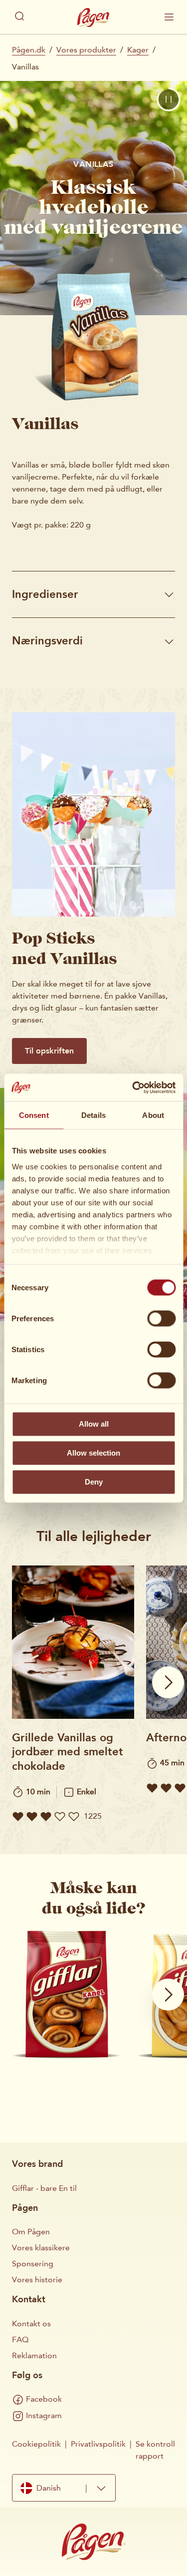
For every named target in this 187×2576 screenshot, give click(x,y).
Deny (94, 1482)
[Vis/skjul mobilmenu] (169, 17)
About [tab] (153, 1115)
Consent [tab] (34, 1115)
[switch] (161, 1319)
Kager (138, 50)
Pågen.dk (29, 50)
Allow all (94, 1424)
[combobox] (64, 2488)
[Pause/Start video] (169, 99)
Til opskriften (49, 1051)
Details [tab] (93, 1115)
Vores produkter (86, 50)
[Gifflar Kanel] (66, 1993)
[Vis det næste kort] (168, 1682)
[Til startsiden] (94, 17)
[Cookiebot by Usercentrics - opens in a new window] (133, 1087)
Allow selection (93, 1453)
